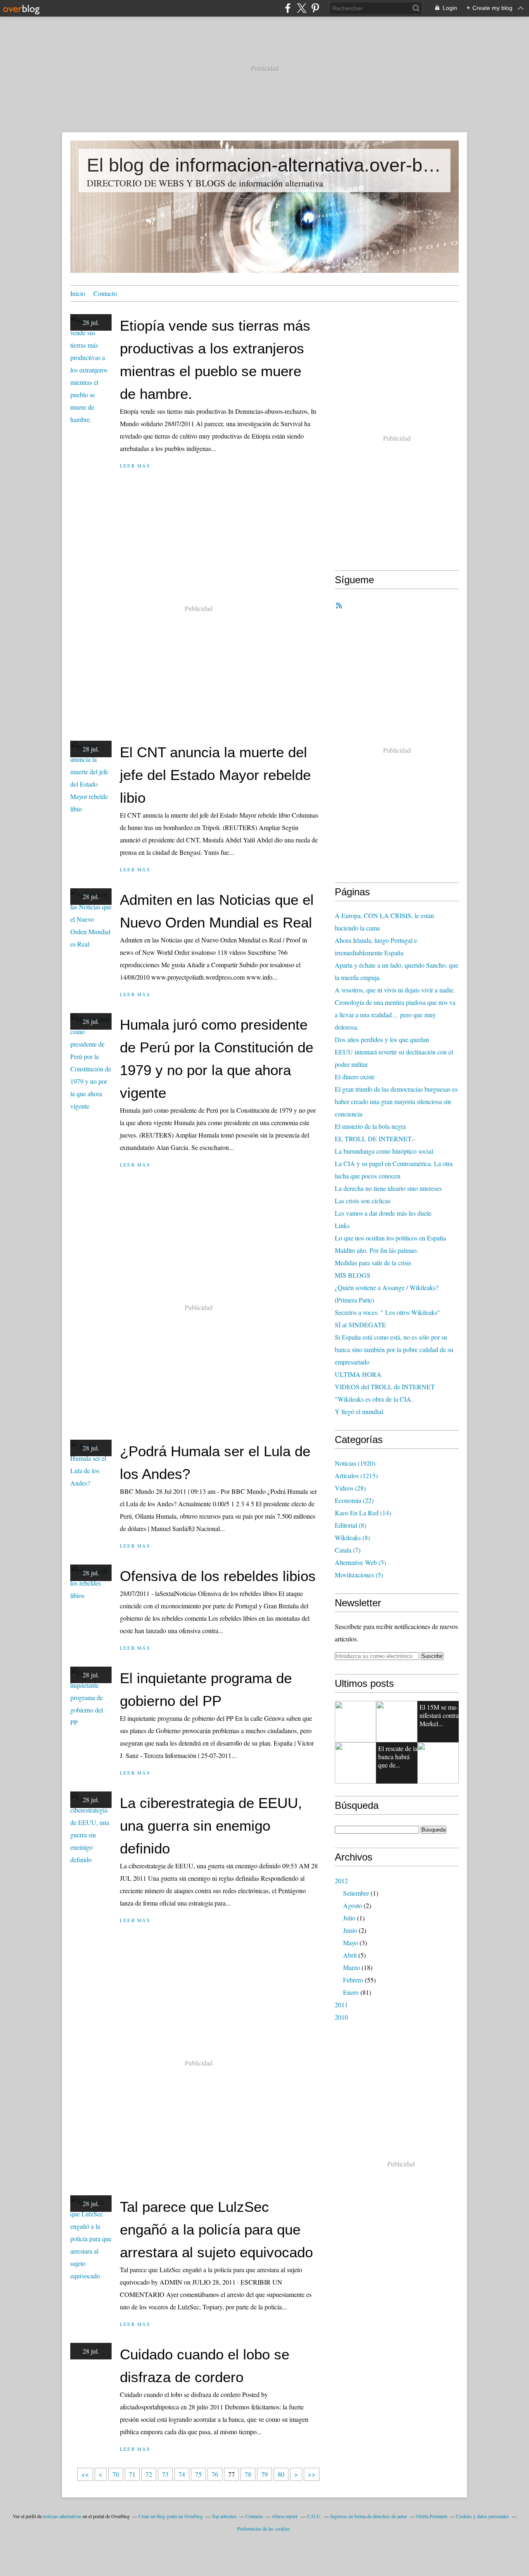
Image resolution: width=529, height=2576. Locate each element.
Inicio (78, 293)
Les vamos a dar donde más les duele (383, 1213)
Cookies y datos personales (483, 2516)
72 (149, 2474)
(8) (350, 1525)
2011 (341, 2005)
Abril (350, 1955)
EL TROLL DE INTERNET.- (375, 1139)
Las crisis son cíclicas (363, 1201)
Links (342, 1225)
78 (248, 2474)
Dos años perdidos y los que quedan (382, 1039)
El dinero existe (355, 1077)
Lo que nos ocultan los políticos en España (390, 1238)
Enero (351, 1992)
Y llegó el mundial (359, 1411)
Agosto (353, 1905)
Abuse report (285, 2516)
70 (116, 2474)
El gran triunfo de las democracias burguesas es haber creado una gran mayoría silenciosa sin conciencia (396, 1101)
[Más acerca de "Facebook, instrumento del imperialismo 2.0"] (355, 1763)
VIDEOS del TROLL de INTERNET (385, 1387)
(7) (348, 1550)
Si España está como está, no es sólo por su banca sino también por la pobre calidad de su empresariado (394, 1349)
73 (165, 2474)
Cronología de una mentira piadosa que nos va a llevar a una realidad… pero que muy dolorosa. (395, 1015)
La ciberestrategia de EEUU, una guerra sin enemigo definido (211, 1826)
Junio (350, 1930)
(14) (363, 1513)
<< (85, 2474)
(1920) (355, 1463)
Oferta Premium (431, 2516)
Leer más (135, 466)
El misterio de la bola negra (370, 1126)
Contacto (105, 293)
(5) (360, 1562)
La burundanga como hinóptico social (384, 1151)
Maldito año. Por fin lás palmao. (376, 1250)
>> (312, 2474)
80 (281, 2474)
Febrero (353, 1980)
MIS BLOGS (353, 1275)
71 (132, 2474)
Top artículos (224, 2516)
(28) (350, 1488)
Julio (349, 1918)
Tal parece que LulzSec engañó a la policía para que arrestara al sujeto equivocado (216, 2229)
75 (198, 2474)
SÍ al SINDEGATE (360, 1325)
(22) (354, 1500)
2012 (341, 1881)
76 (215, 2474)
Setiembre (356, 1893)
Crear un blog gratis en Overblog (171, 2516)
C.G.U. (314, 2516)
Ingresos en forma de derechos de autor (369, 2516)
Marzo (351, 1967)
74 (182, 2474)
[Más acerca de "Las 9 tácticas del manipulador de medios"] (355, 1722)
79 (264, 2474)
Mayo (350, 1943)
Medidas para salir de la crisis (373, 1263)
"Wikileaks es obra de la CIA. (374, 1399)
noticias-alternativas (62, 2516)
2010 (341, 2017)
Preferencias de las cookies (263, 2528)
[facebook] (288, 8)
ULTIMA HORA (358, 1374)
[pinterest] (315, 8)
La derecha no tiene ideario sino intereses (388, 1188)
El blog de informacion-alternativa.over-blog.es (264, 165)
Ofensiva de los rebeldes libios (218, 1576)
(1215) (356, 1475)
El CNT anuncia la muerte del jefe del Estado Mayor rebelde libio (215, 775)
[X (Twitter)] (301, 8)
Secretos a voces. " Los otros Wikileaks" (387, 1312)
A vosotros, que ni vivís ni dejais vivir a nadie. (395, 990)
